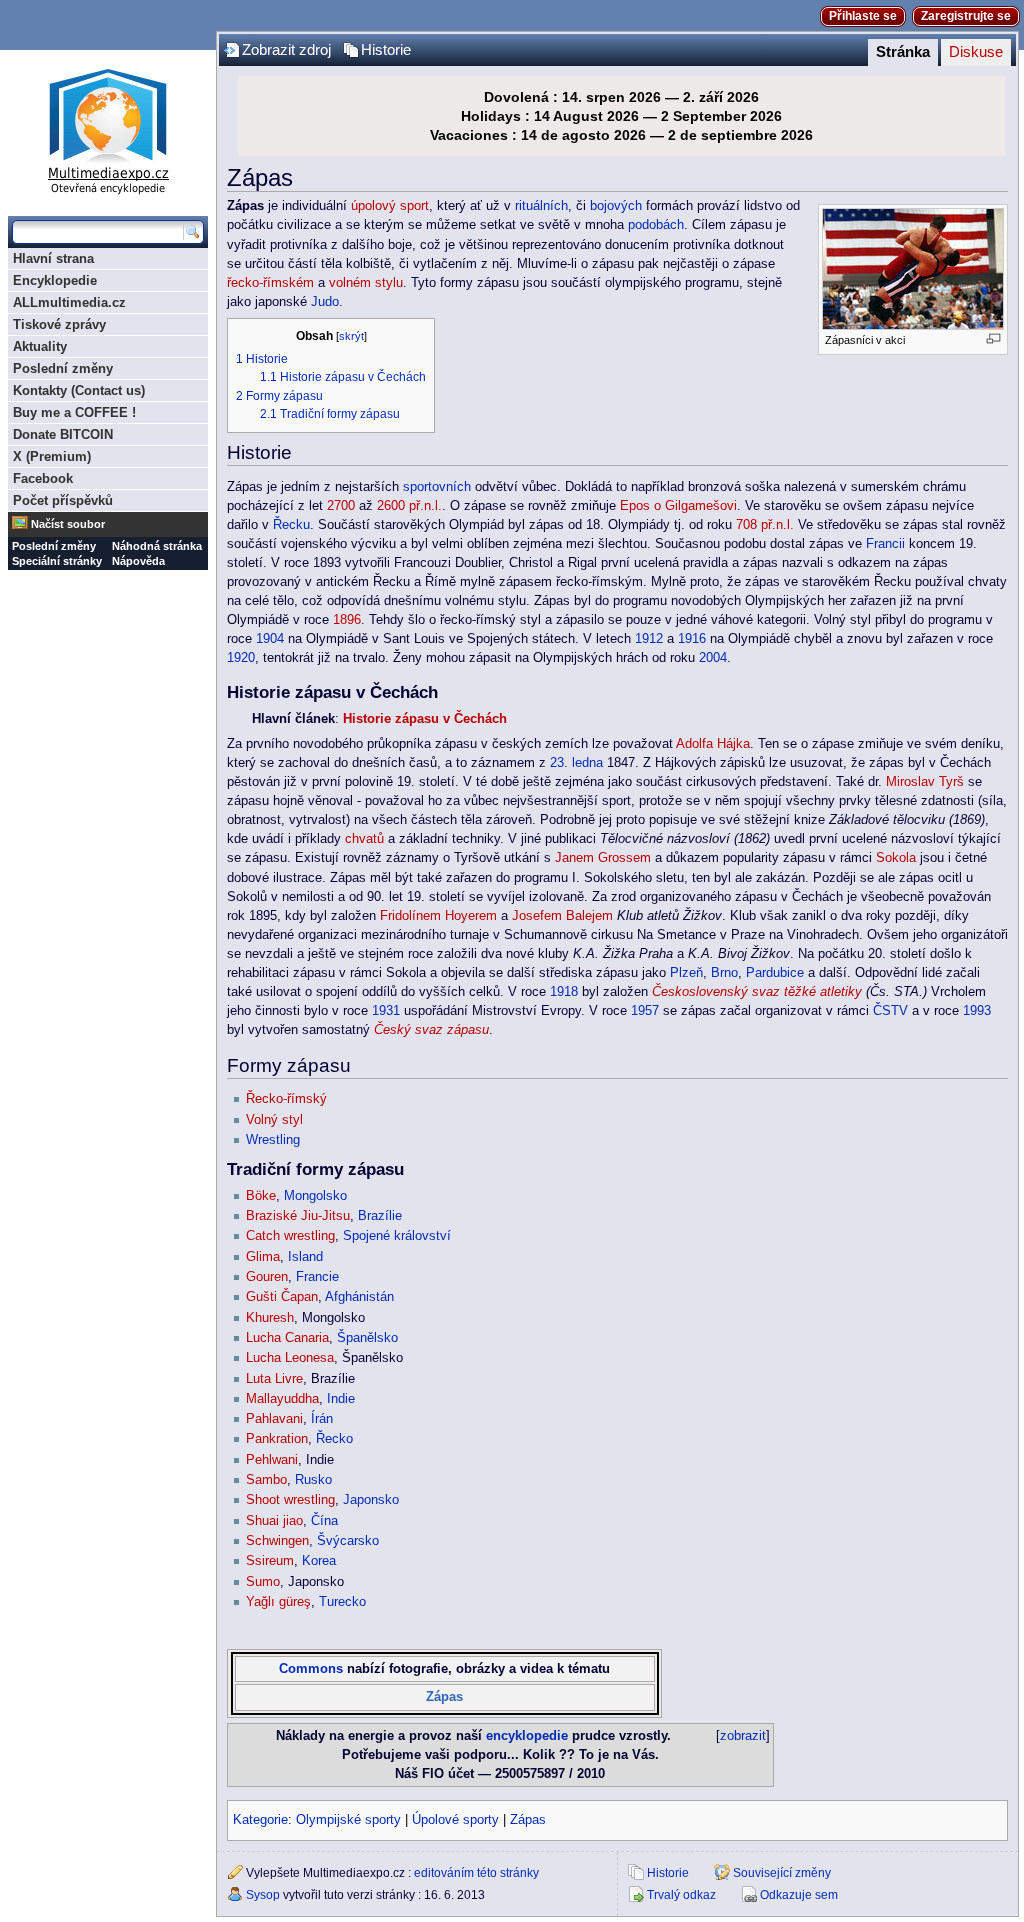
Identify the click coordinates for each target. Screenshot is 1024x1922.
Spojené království (397, 1236)
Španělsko (367, 1338)
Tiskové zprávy (59, 324)
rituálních (541, 206)
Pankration (277, 1439)
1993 (977, 1011)
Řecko (334, 1439)
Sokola (896, 858)
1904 (270, 639)
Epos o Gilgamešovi (678, 506)
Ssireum (270, 1561)
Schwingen (277, 1541)
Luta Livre (274, 1379)
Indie (341, 1399)
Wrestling (273, 1140)
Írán (322, 1419)
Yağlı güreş (278, 1602)
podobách (656, 225)
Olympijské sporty (348, 1820)
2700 (341, 506)
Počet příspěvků (63, 500)
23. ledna (576, 763)
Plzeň (686, 973)
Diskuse (976, 52)
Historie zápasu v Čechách (425, 719)
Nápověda (138, 561)
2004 (713, 658)
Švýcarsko (348, 1541)
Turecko (342, 1602)
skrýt (351, 336)
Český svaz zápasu (431, 1030)
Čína (324, 1521)
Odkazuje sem (799, 1895)
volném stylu (366, 283)
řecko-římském (270, 283)
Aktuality (40, 346)
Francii (885, 544)
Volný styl (274, 1120)
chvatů (364, 839)
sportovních (437, 487)
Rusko (313, 1480)
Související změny (782, 1873)
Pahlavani (274, 1419)
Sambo (266, 1480)
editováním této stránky (476, 1873)
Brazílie (380, 1216)
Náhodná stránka (157, 546)
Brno (724, 973)
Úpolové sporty (455, 1820)
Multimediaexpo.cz (108, 128)
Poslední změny (63, 368)
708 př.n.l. (765, 525)
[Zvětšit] (993, 338)
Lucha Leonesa (290, 1358)
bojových (616, 206)
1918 (564, 992)
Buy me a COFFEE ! (74, 412)
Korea (319, 1561)
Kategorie (260, 1820)
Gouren (267, 1277)
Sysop (263, 1895)
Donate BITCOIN (63, 434)
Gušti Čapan (282, 1297)
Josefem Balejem (562, 916)
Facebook (43, 478)
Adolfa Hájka (713, 744)
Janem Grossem (603, 858)
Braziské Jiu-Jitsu (298, 1216)
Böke (261, 1196)
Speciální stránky (57, 561)
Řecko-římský (286, 1099)
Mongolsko (315, 1196)
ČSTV (890, 1011)
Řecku (291, 525)
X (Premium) (52, 456)
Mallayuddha (282, 1399)
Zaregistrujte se (966, 16)
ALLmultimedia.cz (69, 302)
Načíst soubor (68, 524)
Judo (325, 302)
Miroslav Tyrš (925, 782)
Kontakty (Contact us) (79, 390)
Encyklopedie (55, 280)
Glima (263, 1257)
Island (305, 1257)
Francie (317, 1277)
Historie (386, 50)
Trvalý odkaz (681, 1895)
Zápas (444, 1697)
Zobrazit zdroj (286, 50)
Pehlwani (272, 1460)
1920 (241, 658)
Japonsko (371, 1500)
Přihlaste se (863, 16)
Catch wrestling (290, 1236)
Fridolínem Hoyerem (438, 916)
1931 (386, 1011)
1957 (645, 1011)
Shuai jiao (274, 1521)
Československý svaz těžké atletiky (757, 992)
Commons (311, 1669)
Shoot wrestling (290, 1500)
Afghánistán (359, 1297)
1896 (347, 620)
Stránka (903, 52)
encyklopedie (527, 1736)
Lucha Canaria (287, 1338)
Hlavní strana (53, 258)
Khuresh (270, 1318)
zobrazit (743, 1736)
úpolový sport (390, 206)
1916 (692, 639)
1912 (649, 639)
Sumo (263, 1582)
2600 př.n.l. (409, 506)
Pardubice (775, 973)
